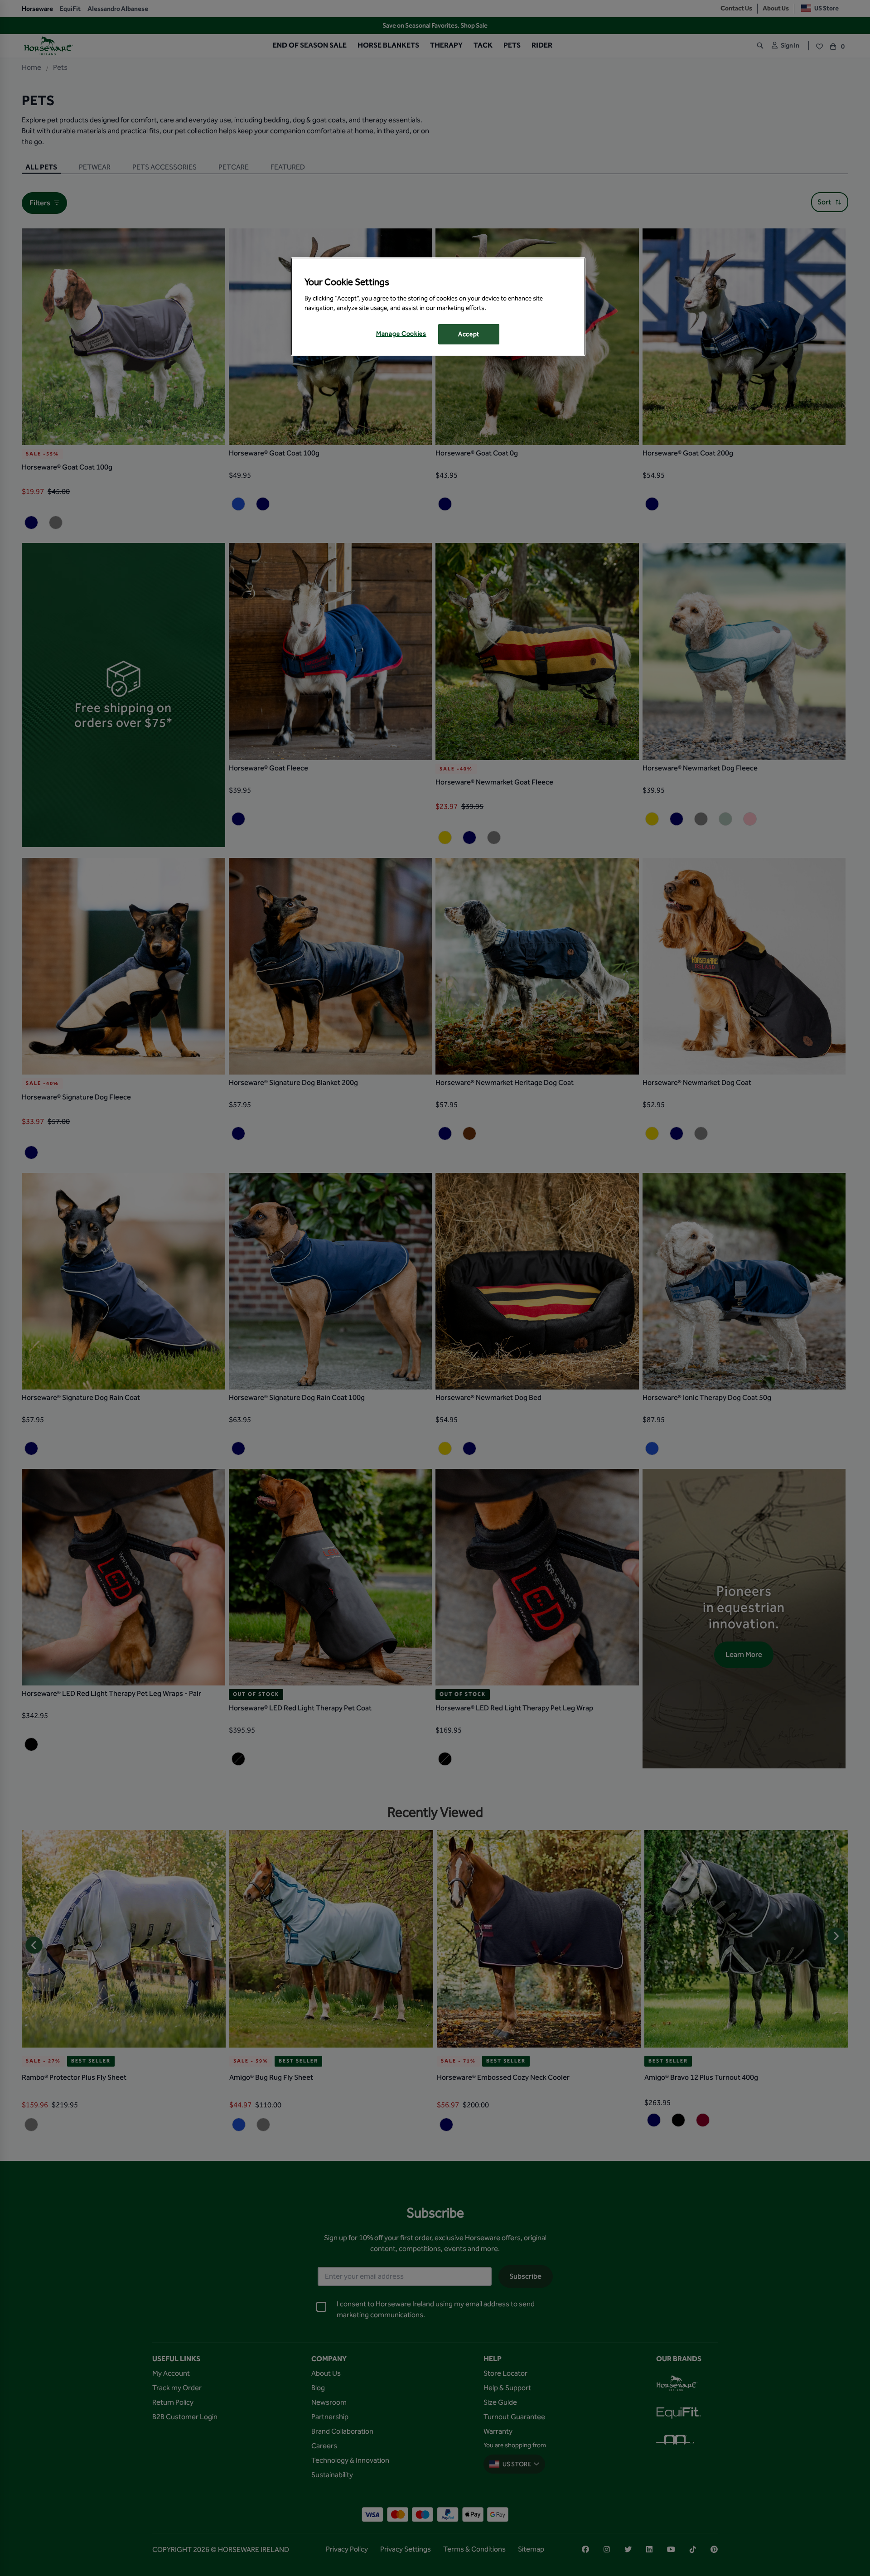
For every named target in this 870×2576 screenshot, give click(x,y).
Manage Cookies (401, 334)
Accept (469, 334)
